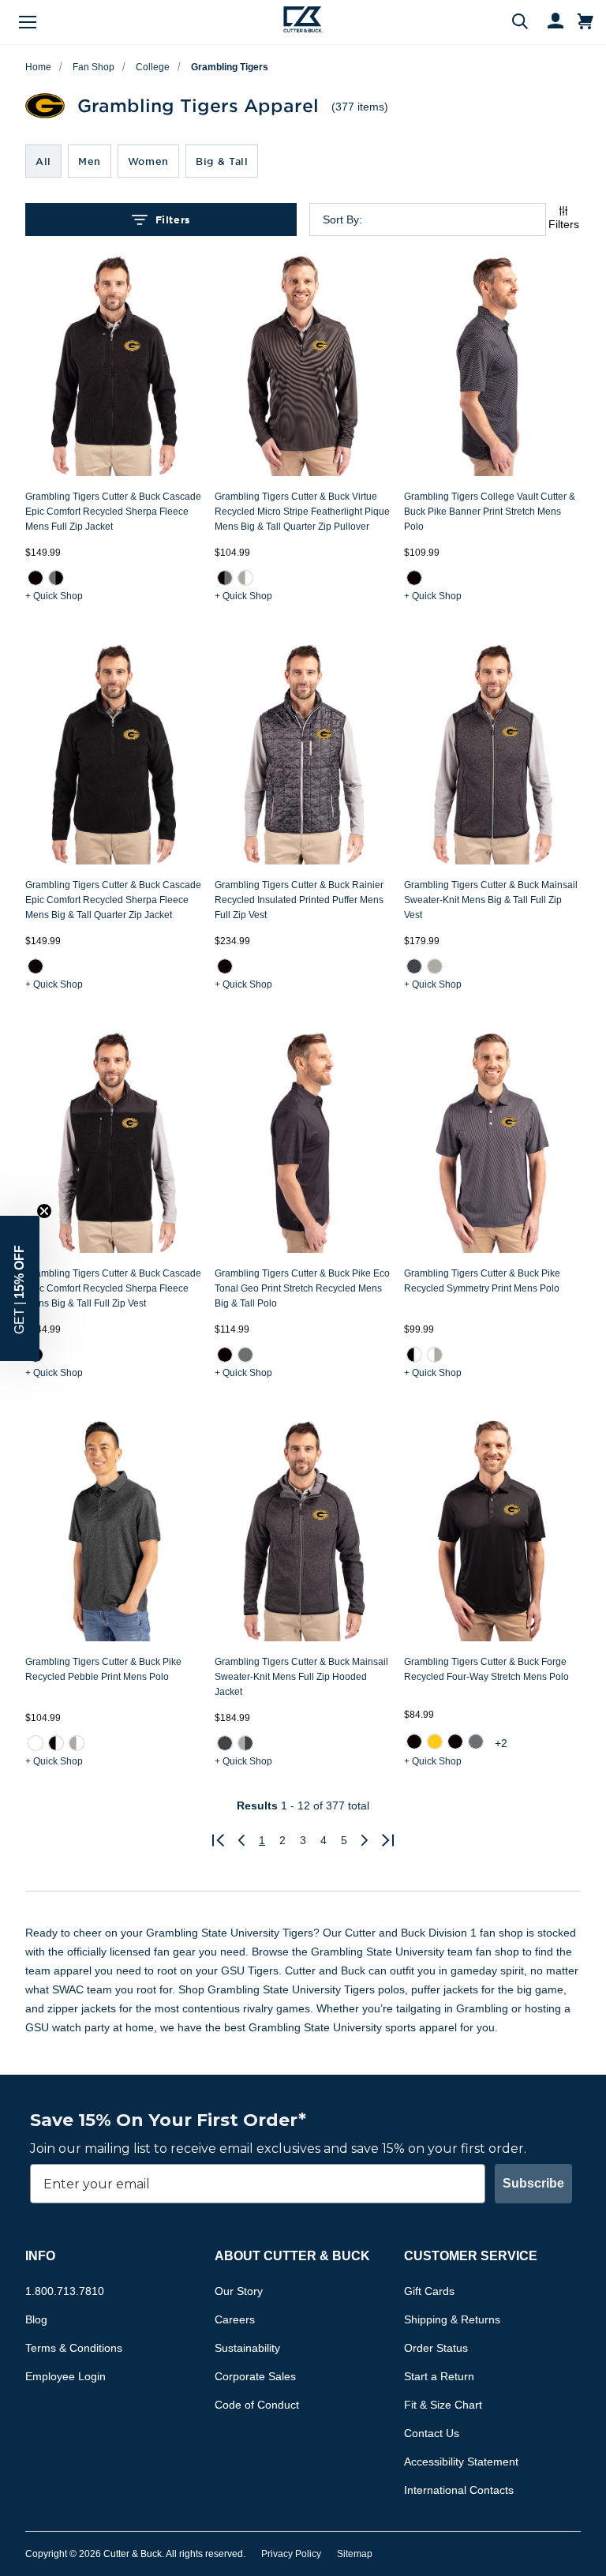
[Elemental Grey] (245, 1355)
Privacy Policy (291, 2554)
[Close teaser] (44, 1211)
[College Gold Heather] (435, 1742)
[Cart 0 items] (585, 22)
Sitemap (355, 2554)
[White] (36, 1743)
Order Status (436, 2348)
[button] (20, 1288)
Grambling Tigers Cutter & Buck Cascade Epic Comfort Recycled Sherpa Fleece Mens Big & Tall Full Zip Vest (113, 1288)
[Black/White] (414, 1355)
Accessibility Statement (461, 2462)
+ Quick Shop (54, 596)
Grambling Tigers (230, 67)
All (43, 161)
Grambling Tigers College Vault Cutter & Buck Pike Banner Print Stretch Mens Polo (490, 512)
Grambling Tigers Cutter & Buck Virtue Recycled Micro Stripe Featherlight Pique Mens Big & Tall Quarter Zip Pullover (302, 512)
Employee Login (65, 2376)
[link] (36, 578)
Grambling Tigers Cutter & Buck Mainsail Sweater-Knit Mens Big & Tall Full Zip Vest (491, 900)
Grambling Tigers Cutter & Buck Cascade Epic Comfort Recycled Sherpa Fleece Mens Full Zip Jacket (113, 512)
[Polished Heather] (435, 966)
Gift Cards (429, 2291)
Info (40, 2256)
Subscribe (533, 2183)
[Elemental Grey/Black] (56, 578)
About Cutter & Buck (292, 2256)
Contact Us (432, 2433)
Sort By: (342, 219)
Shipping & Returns (452, 2319)
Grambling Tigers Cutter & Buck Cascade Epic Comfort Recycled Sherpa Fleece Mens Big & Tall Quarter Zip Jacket (113, 900)
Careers (235, 2319)
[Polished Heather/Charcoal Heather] (245, 1743)
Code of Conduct (257, 2405)
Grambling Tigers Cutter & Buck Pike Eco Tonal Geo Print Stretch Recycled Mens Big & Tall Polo (302, 1288)
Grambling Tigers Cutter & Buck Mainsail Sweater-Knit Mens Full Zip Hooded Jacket (301, 1677)
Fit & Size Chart (443, 2405)
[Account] (548, 22)
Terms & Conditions (74, 2348)
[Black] (36, 578)
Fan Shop (94, 67)
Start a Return (439, 2376)
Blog (36, 2319)
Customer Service (471, 2256)
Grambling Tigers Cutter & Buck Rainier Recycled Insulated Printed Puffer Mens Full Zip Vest (299, 900)
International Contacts (459, 2490)
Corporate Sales (255, 2376)
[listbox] (440, 219)
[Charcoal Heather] (414, 966)
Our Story (239, 2291)
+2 (501, 1743)
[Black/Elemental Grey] (225, 578)
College (153, 67)
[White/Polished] (435, 1355)
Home (38, 67)
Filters (173, 219)
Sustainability (247, 2348)
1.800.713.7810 (65, 2291)
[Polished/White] (245, 578)
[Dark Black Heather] (455, 1742)
